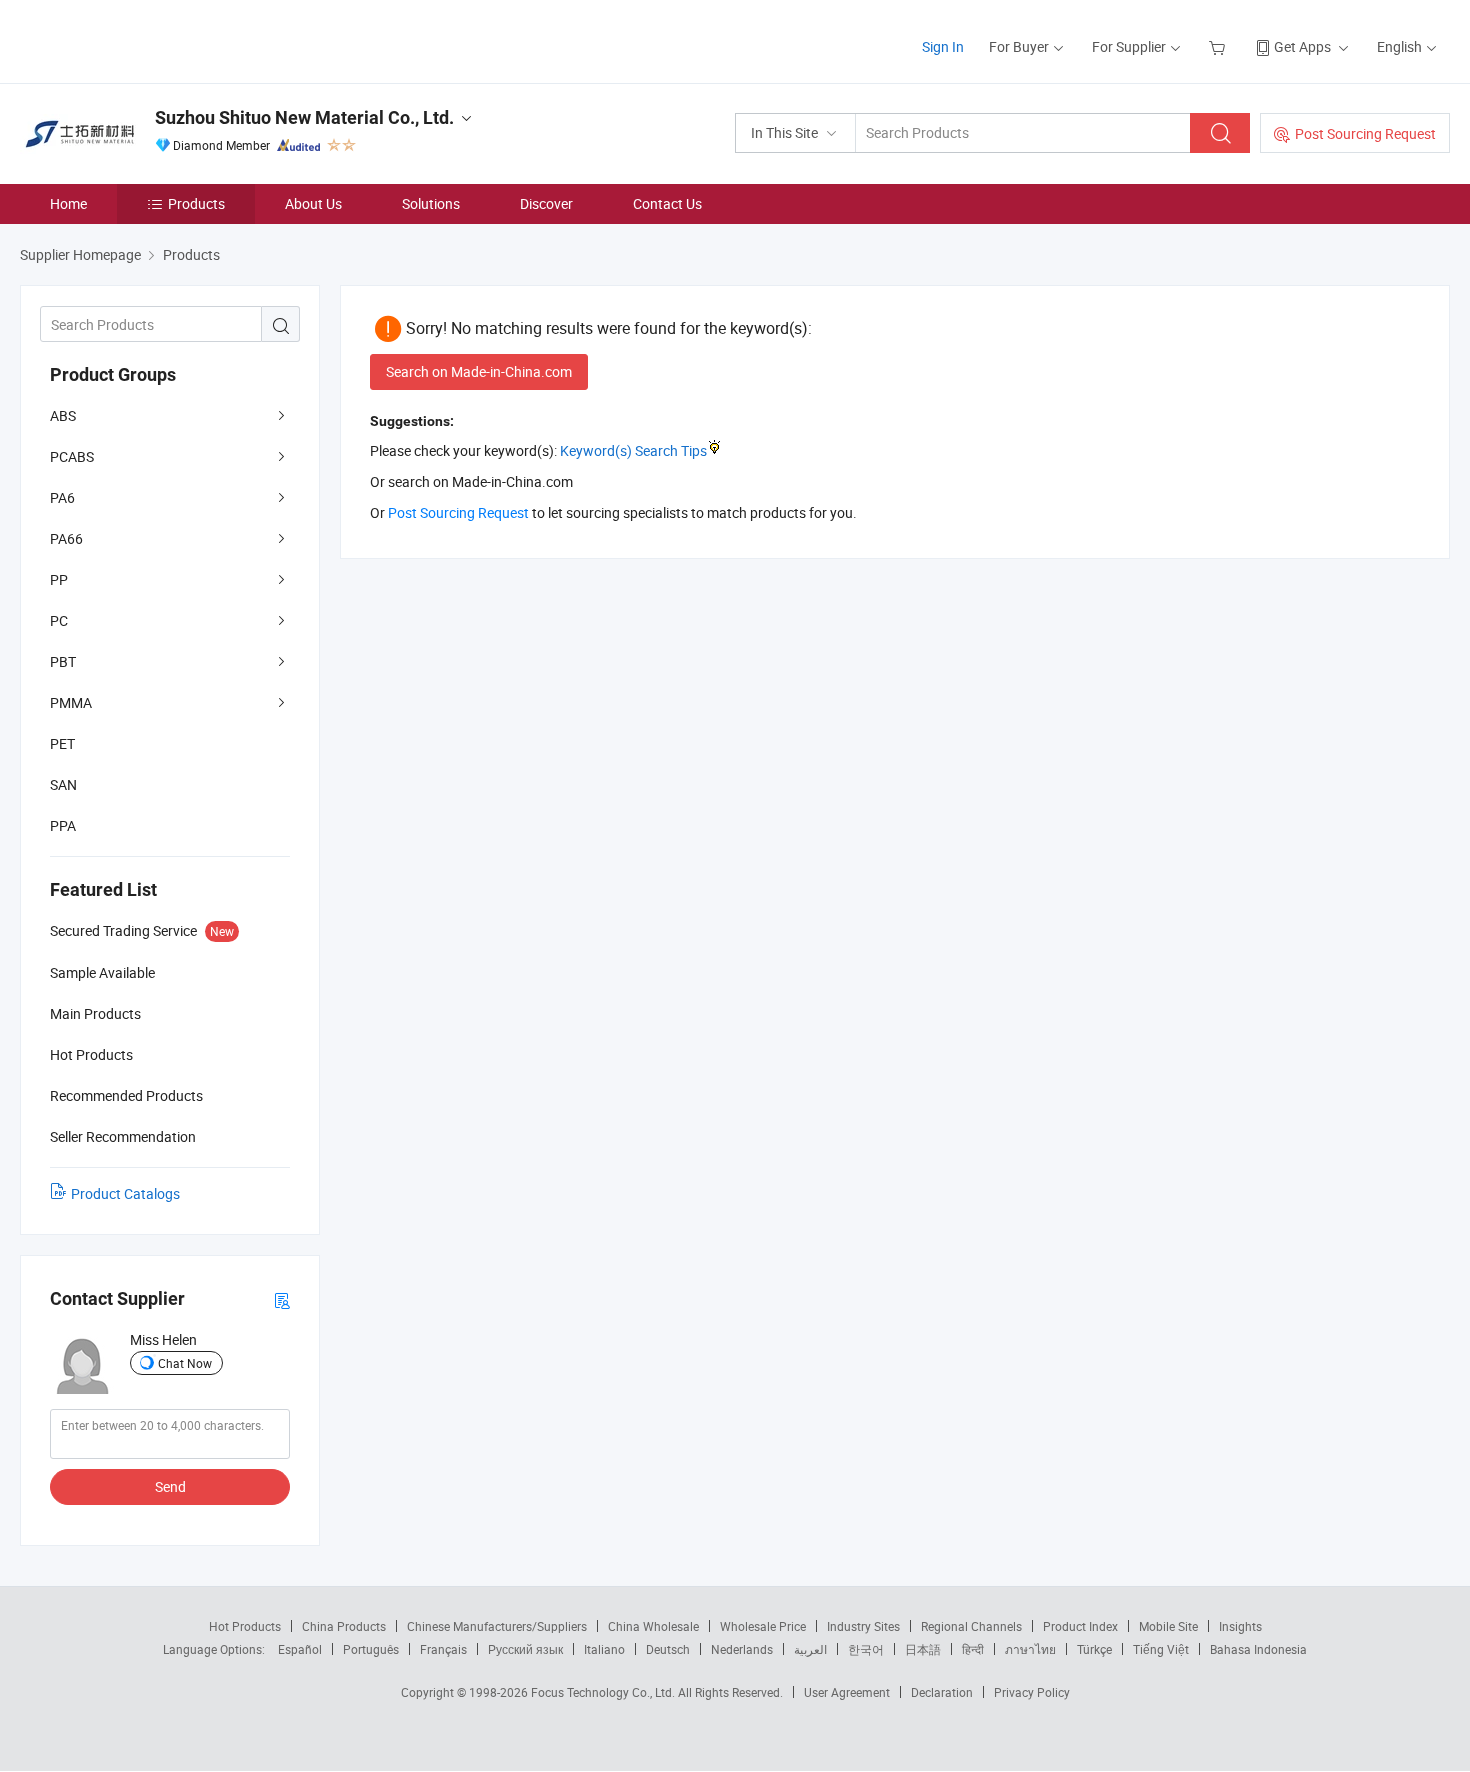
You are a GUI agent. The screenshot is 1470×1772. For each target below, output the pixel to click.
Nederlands (742, 1649)
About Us (313, 203)
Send (170, 1486)
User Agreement (847, 1692)
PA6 (62, 497)
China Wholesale (653, 1626)
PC (59, 620)
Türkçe (1094, 1649)
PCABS (72, 456)
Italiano (604, 1649)
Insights (1240, 1626)
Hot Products (245, 1626)
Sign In (943, 46)
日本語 (923, 1649)
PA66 (66, 538)
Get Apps (1302, 46)
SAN (63, 784)
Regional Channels (971, 1626)
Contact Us (667, 203)
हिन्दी (973, 1649)
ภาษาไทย (1030, 1649)
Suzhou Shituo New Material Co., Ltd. (304, 117)
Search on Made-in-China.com (479, 371)
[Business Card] (282, 1299)
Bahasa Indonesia (1258, 1649)
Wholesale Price (763, 1626)
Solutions (431, 203)
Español (300, 1649)
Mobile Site (1168, 1626)
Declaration (942, 1692)
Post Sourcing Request (1365, 133)
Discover (546, 203)
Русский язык (525, 1649)
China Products (344, 1626)
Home (68, 203)
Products (196, 203)
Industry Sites (863, 1626)
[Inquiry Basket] (1219, 46)
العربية (810, 1649)
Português (371, 1649)
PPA (63, 825)
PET (62, 743)
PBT (63, 661)
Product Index (1080, 1626)
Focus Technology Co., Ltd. (604, 1692)
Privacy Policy (1032, 1692)
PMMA (71, 702)
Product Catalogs (125, 1193)
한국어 (866, 1649)
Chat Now (185, 1363)
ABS (63, 415)
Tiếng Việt (1161, 1649)
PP (59, 579)
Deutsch (668, 1649)
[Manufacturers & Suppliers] (148, 39)
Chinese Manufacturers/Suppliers (497, 1626)
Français (443, 1649)
